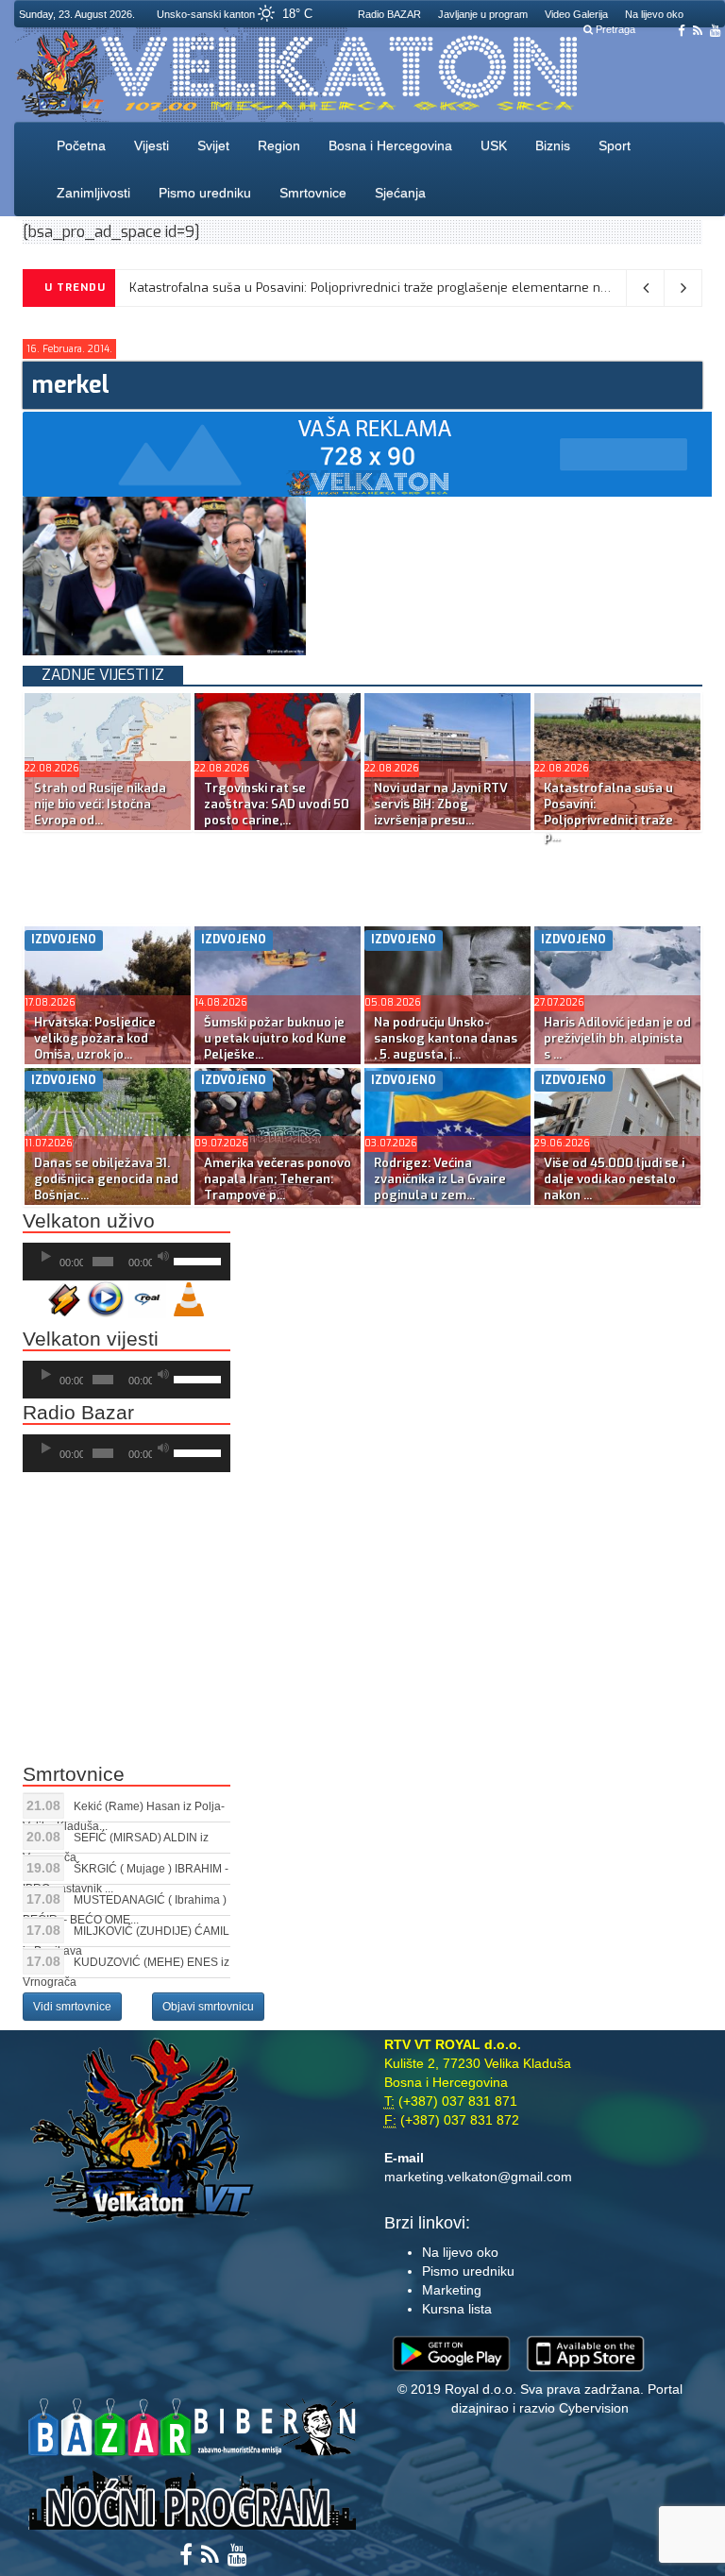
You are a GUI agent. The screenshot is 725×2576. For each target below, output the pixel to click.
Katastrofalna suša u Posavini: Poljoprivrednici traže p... (608, 812)
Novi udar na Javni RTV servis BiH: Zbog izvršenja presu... (441, 804)
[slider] (197, 1260)
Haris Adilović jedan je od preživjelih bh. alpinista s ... (617, 1038)
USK (494, 145)
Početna (81, 145)
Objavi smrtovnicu (208, 2007)
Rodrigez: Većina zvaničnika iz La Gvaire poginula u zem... (440, 1179)
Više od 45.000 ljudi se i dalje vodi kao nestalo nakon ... (614, 1179)
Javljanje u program (483, 14)
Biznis (553, 145)
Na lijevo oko (654, 14)
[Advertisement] (366, 874)
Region (279, 145)
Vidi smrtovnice (72, 2007)
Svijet (213, 145)
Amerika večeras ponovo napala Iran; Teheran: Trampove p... (278, 1179)
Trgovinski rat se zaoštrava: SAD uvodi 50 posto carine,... (277, 804)
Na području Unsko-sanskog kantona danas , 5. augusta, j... (446, 1038)
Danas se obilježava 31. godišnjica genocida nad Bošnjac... (106, 1179)
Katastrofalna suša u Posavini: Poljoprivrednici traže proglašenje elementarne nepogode (391, 288)
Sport (615, 145)
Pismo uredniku (205, 193)
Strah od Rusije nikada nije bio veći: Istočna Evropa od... (100, 804)
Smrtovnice (313, 193)
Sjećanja (400, 193)
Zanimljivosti (93, 193)
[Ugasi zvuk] (163, 1257)
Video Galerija (576, 14)
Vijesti (152, 145)
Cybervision (594, 2408)
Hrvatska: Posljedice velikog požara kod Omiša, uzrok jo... (95, 1038)
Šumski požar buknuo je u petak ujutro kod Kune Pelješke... (275, 1038)
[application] (126, 1262)
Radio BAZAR (389, 14)
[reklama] (367, 453)
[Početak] (46, 1257)
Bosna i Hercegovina (390, 145)
